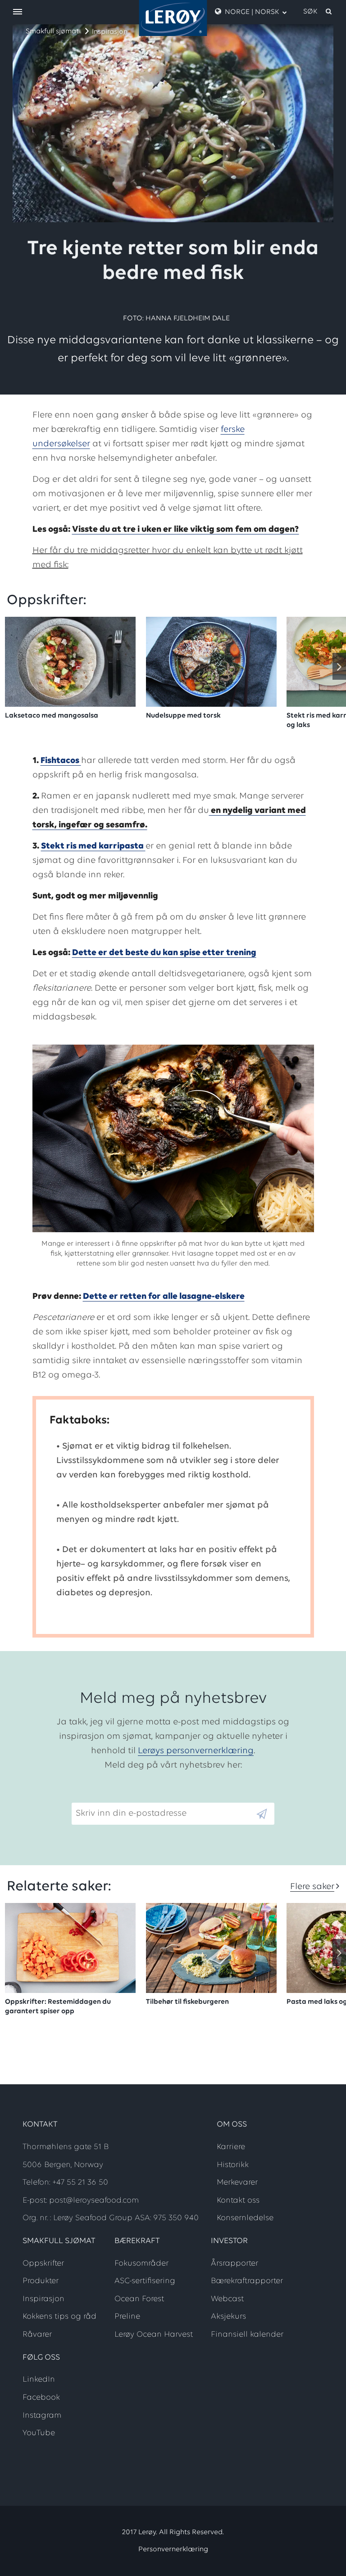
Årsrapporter (234, 2264)
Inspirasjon (110, 32)
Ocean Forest (139, 2299)
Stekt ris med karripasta (93, 846)
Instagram (42, 2416)
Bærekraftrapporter (247, 2281)
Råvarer (37, 2335)
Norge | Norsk (252, 12)
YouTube (39, 2433)
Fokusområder (141, 2264)
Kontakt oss (238, 2201)
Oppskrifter (43, 2264)
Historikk (233, 2165)
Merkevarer (237, 2183)
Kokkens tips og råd (59, 2317)
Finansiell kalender (247, 2335)
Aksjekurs (228, 2317)
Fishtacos (61, 761)
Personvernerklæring (173, 2549)
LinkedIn (39, 2380)
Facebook (41, 2398)
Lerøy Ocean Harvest (154, 2335)
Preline (127, 2317)
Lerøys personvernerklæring (196, 1751)
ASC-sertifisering (145, 2281)
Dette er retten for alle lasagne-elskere (164, 1297)
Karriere (231, 2147)
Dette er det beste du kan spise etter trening (164, 953)
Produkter (41, 2281)
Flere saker (312, 1887)
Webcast (227, 2299)
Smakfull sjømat (52, 31)
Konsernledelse (245, 2218)
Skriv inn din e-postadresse (127, 1795)
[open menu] (18, 12)
